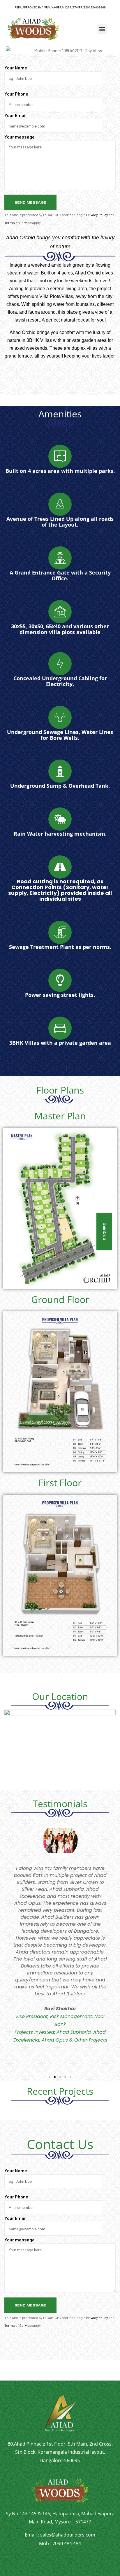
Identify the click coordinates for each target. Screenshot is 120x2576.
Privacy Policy (97, 215)
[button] (102, 29)
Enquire (104, 1232)
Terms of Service (18, 222)
